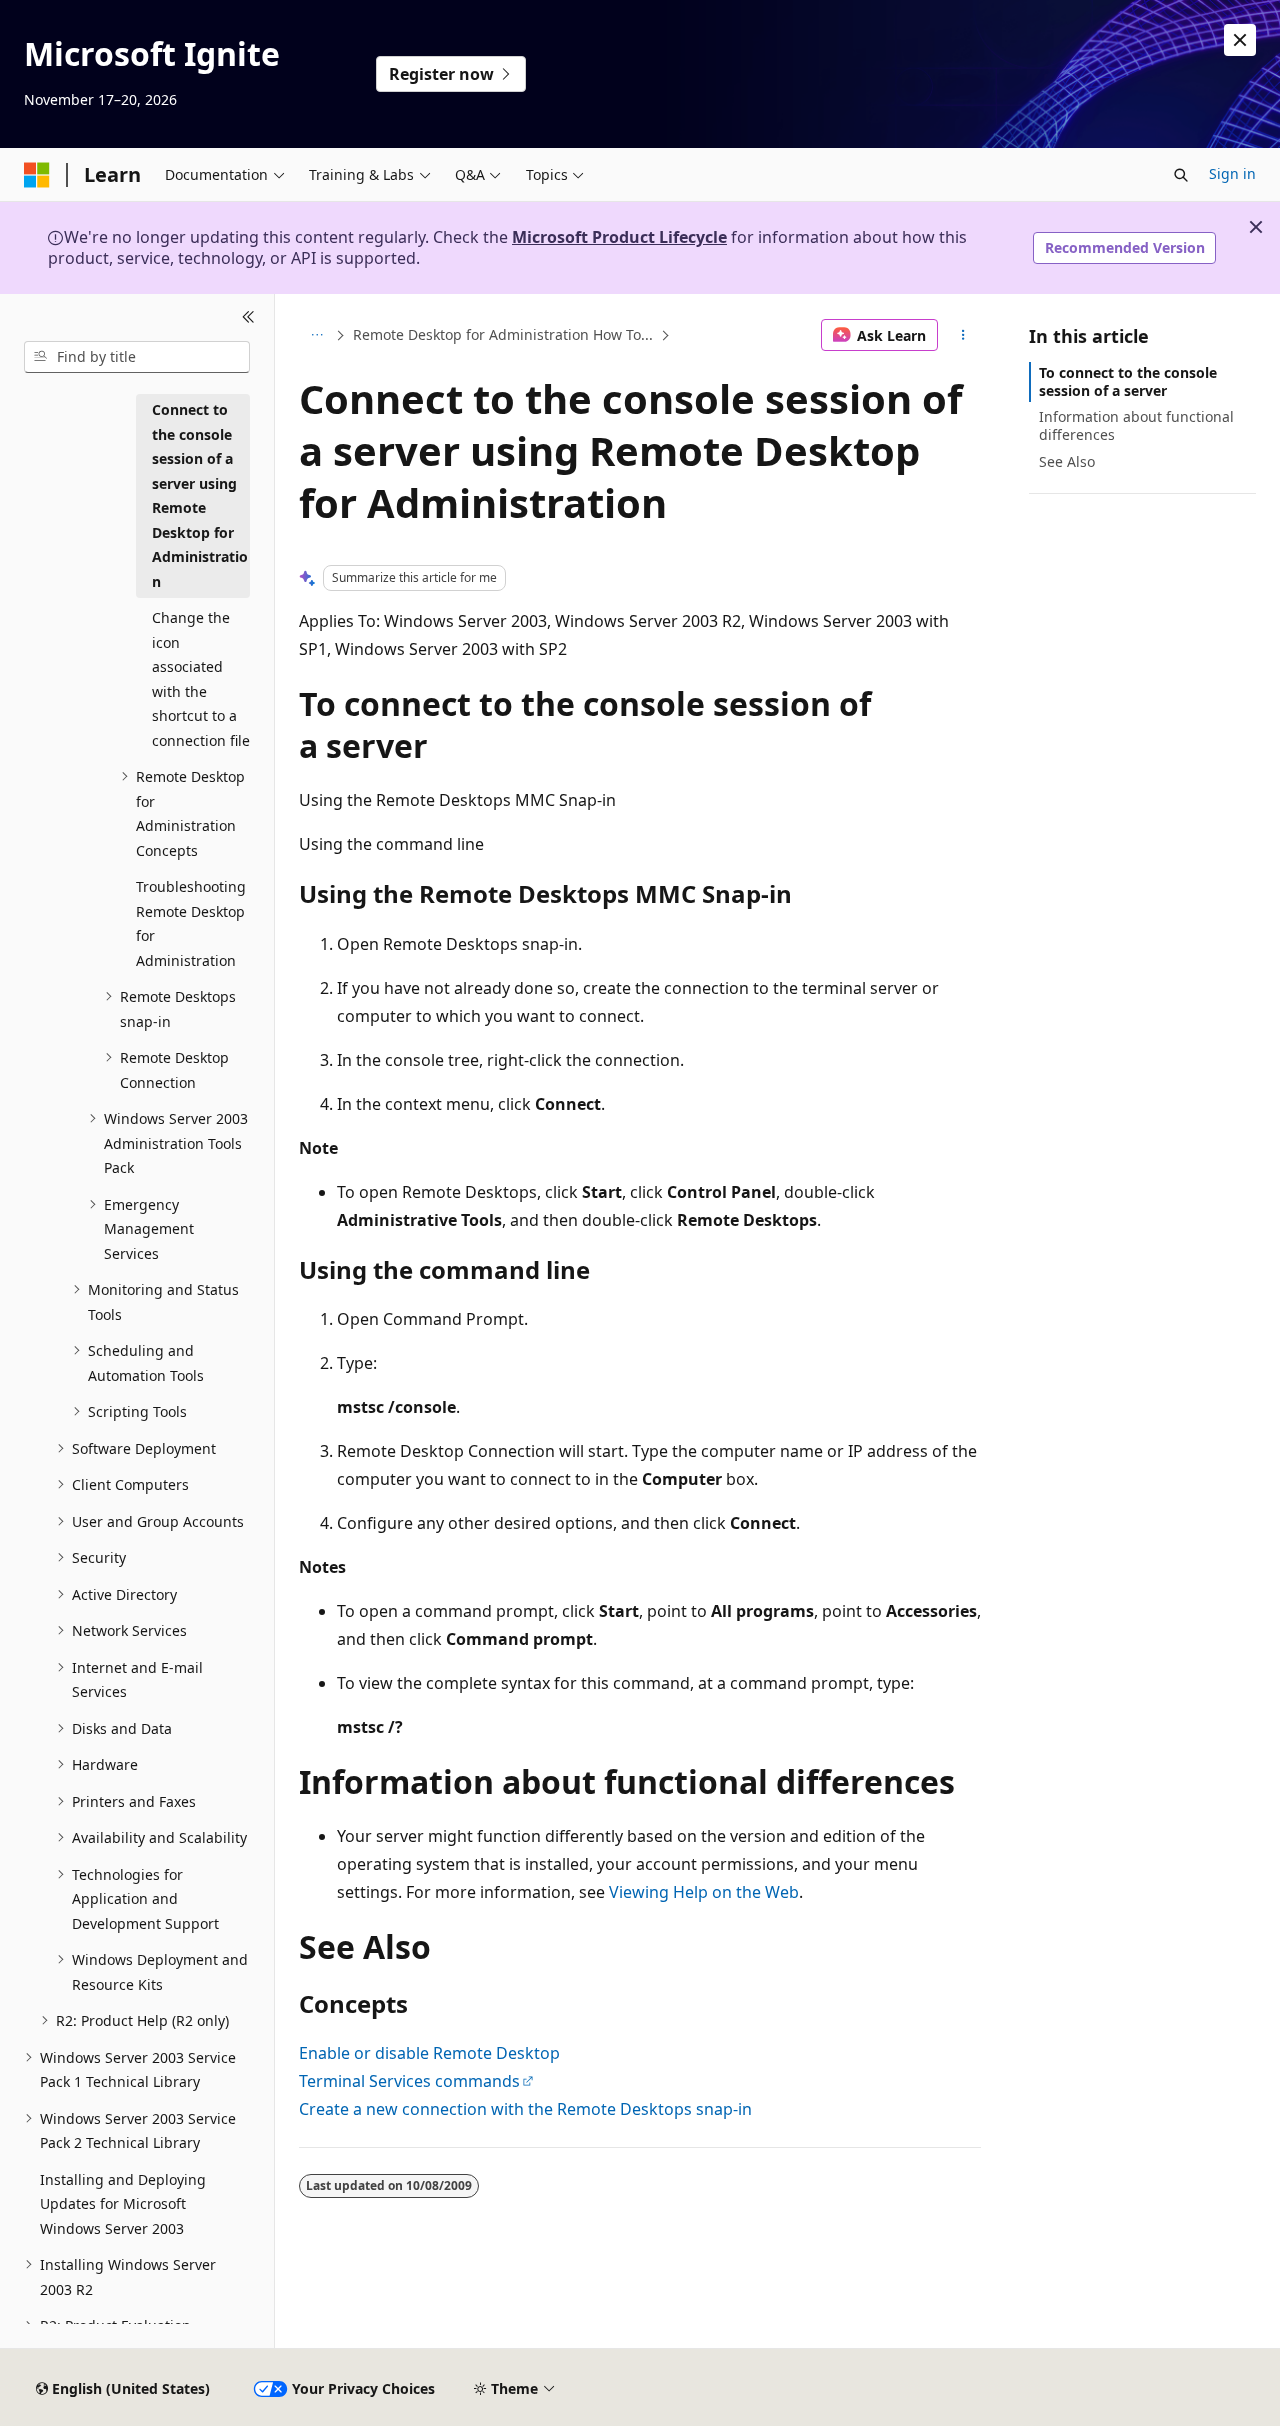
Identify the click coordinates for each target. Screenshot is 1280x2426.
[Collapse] (248, 318)
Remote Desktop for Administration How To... (503, 334)
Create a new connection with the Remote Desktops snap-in (525, 2109)
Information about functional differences (1136, 425)
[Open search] (1181, 175)
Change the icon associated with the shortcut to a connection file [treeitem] (201, 679)
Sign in (1232, 173)
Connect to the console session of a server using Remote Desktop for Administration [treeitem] (200, 495)
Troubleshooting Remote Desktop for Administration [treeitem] (191, 923)
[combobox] (137, 357)
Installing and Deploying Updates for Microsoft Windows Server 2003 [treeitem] (123, 2204)
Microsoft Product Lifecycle (619, 237)
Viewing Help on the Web (704, 1892)
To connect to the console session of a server (1128, 381)
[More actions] (963, 335)
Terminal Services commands (409, 2081)
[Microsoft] (37, 175)
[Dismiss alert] (1240, 40)
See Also (1067, 461)
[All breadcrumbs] (316, 335)
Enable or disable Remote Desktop (429, 2053)
